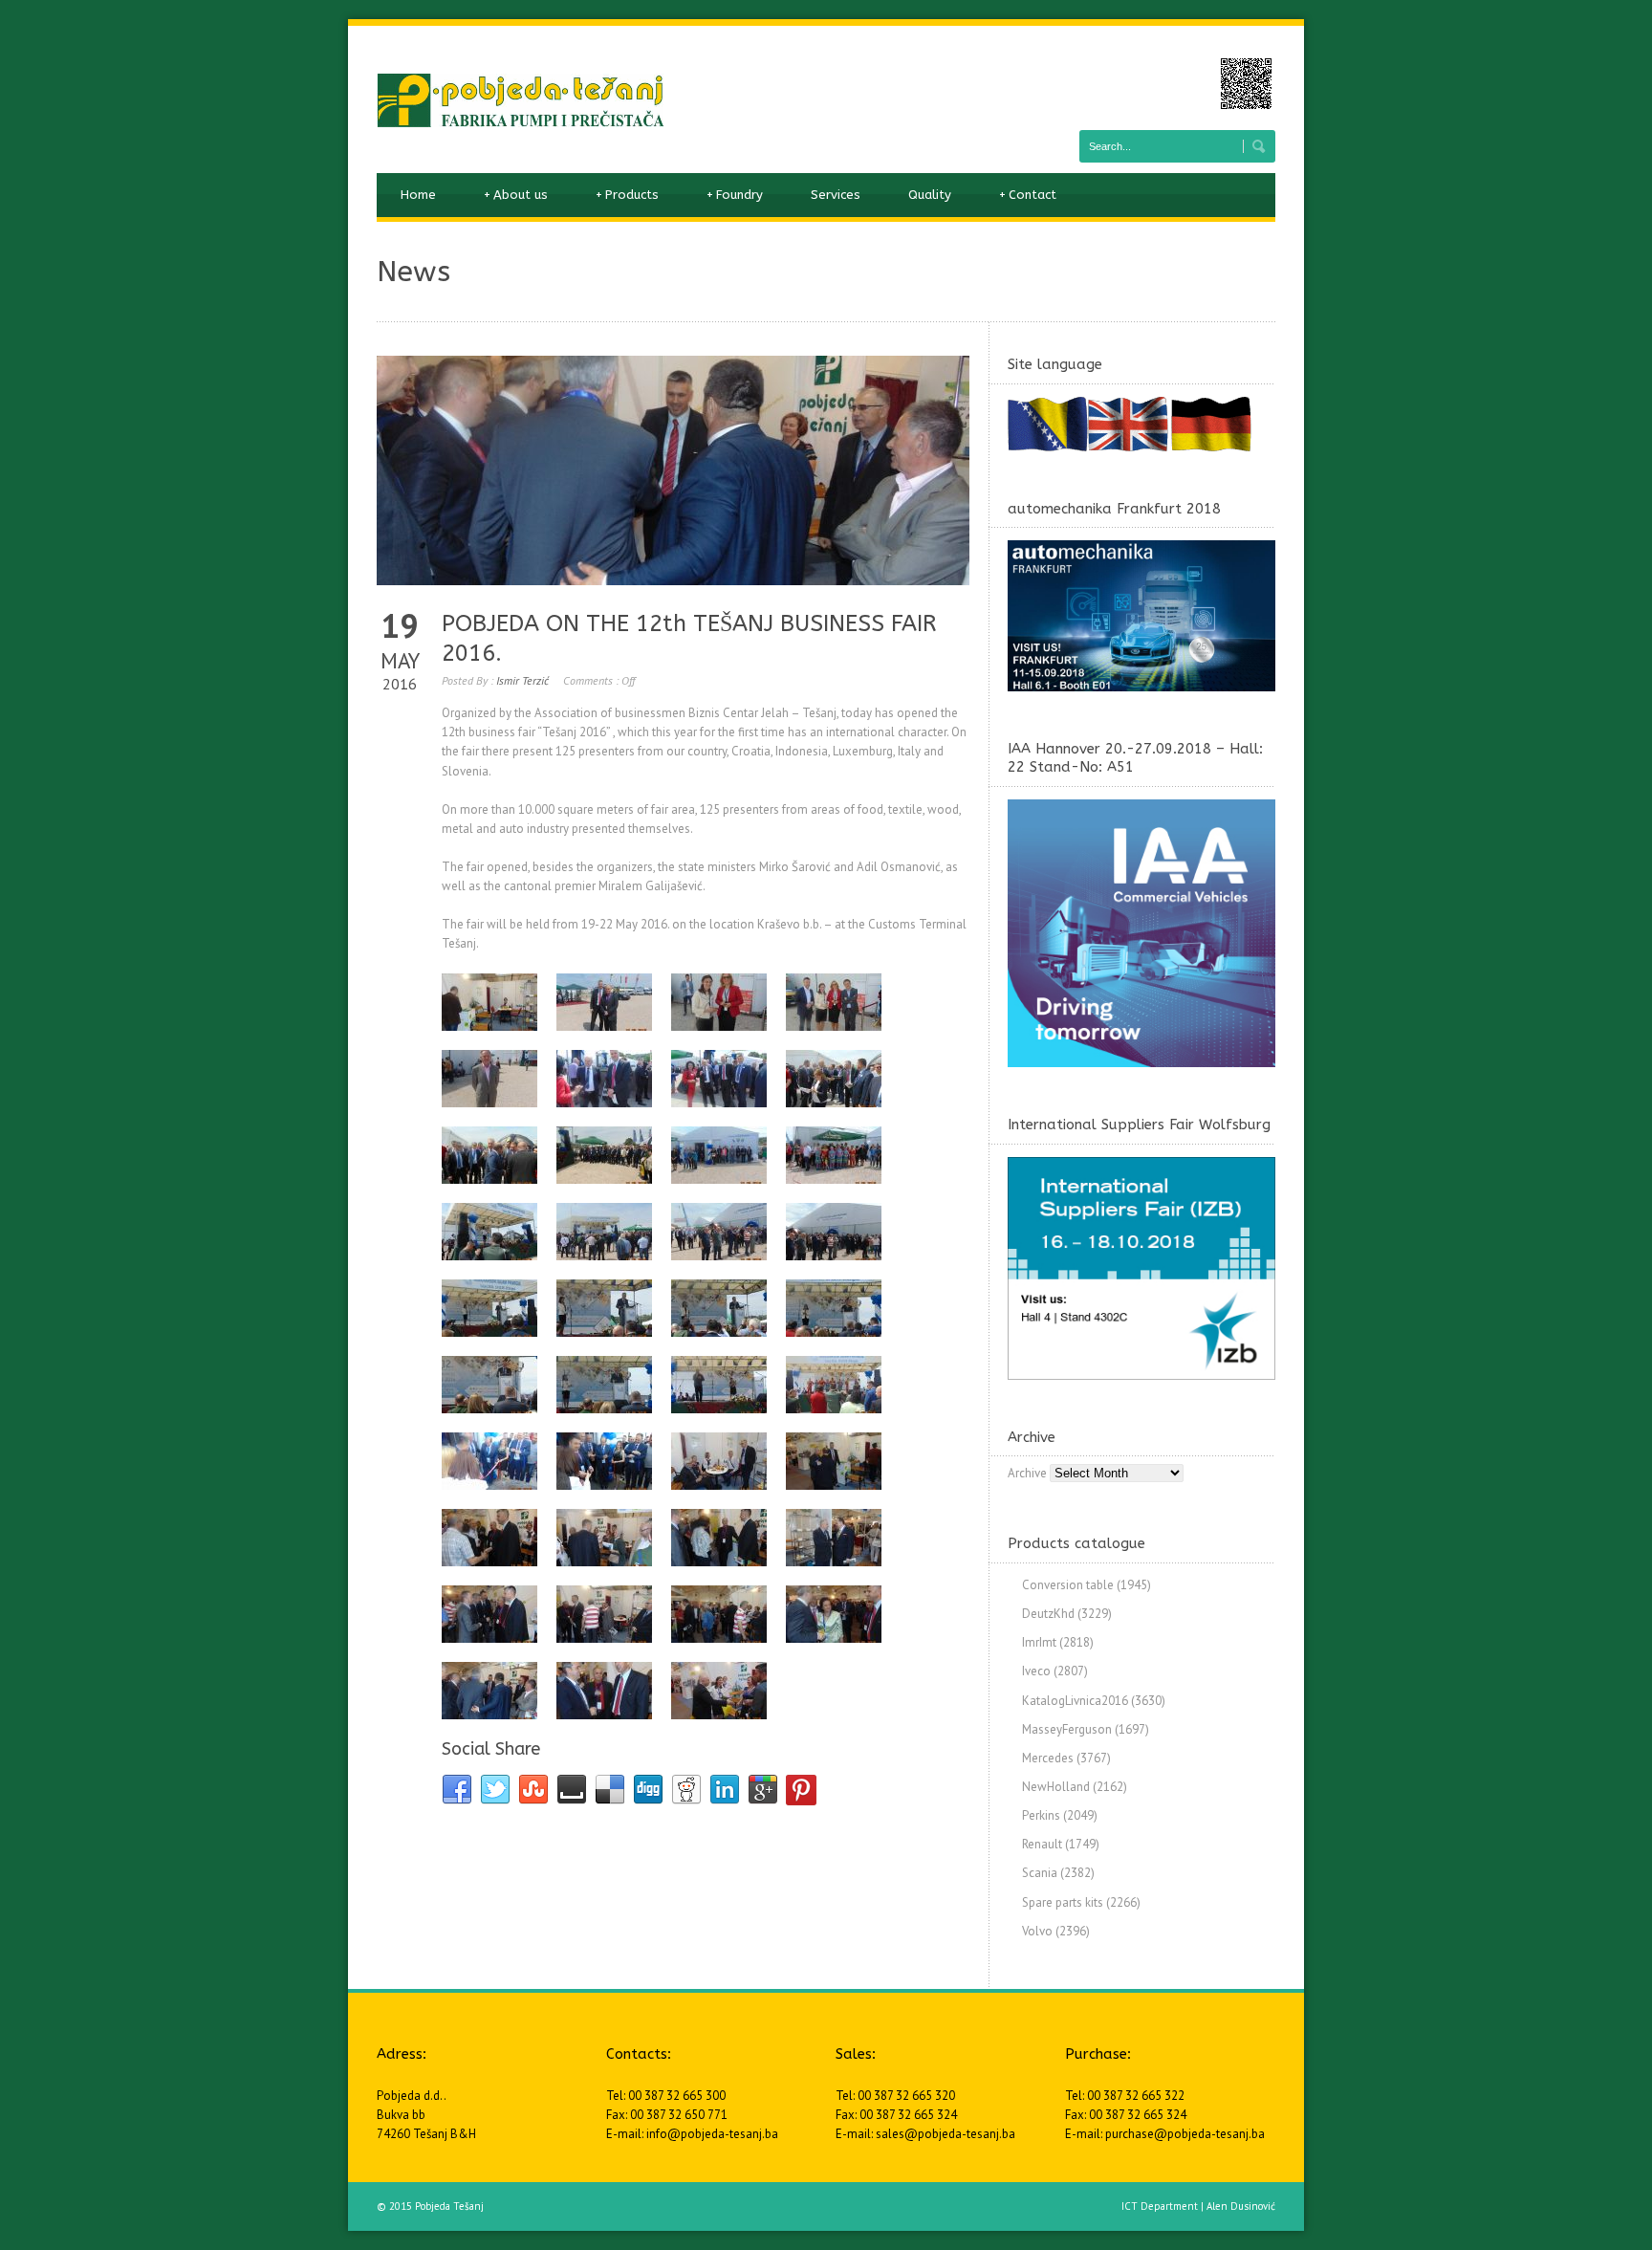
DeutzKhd (1048, 1614)
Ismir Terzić (522, 680)
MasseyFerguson (1067, 1729)
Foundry (735, 195)
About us (516, 195)
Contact (1028, 195)
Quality (930, 195)
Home (418, 195)
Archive (1027, 1473)
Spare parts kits (1063, 1902)
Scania (1040, 1873)
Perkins (1041, 1815)
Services (836, 195)
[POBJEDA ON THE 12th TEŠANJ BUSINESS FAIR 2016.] (673, 470)
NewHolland (1056, 1787)
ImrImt (1039, 1642)
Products (627, 195)
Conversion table (1068, 1585)
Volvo (1037, 1931)
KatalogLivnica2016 (1075, 1701)
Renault (1042, 1844)
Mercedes (1048, 1758)
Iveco (1036, 1671)
